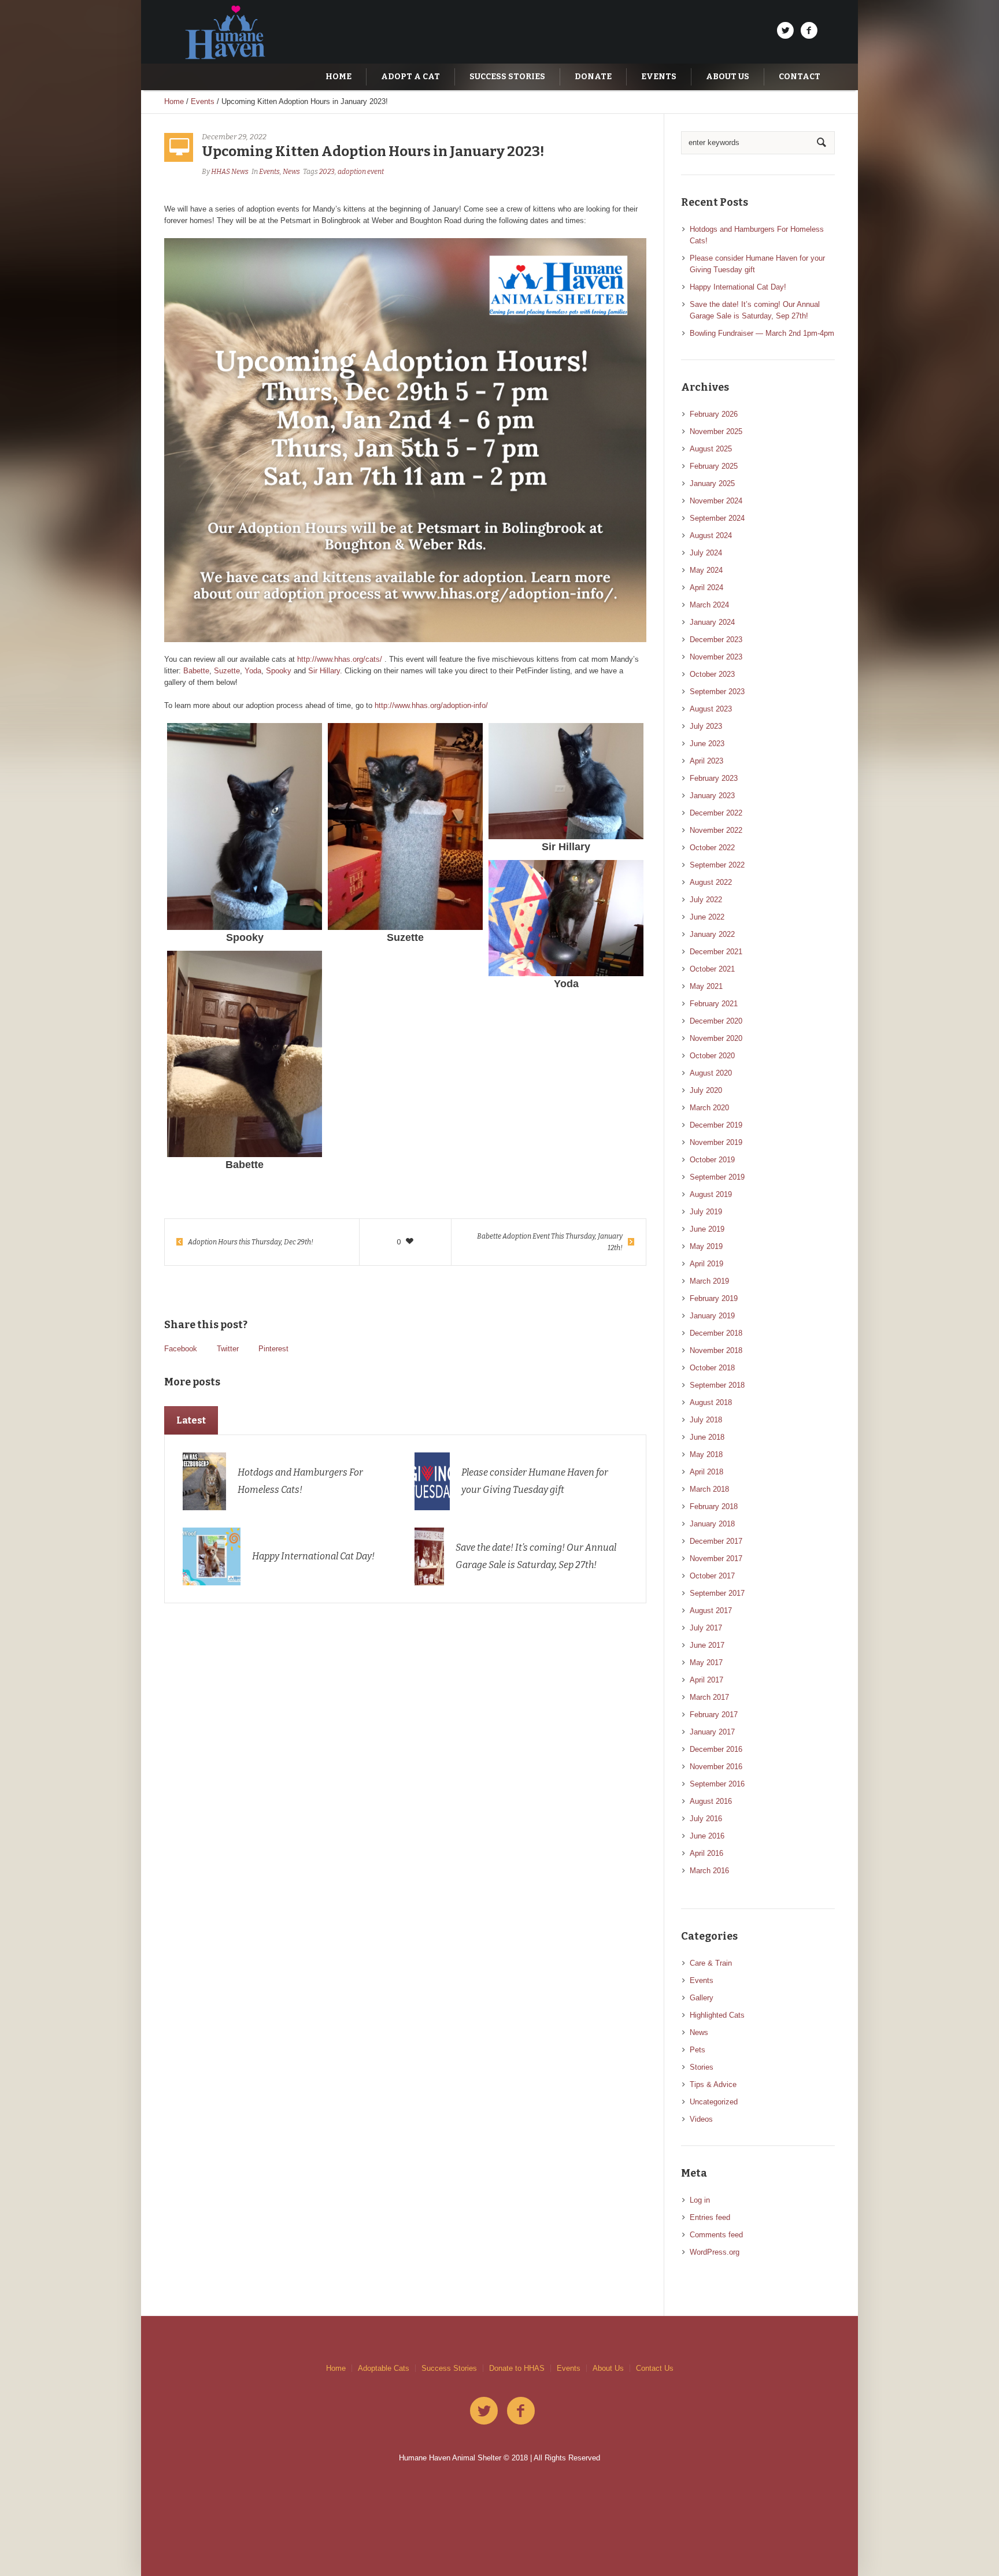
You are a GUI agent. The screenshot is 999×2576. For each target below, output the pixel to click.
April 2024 (706, 588)
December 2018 (716, 1333)
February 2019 (714, 1298)
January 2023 (712, 796)
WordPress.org (715, 2252)
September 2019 (717, 1177)
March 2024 (709, 605)
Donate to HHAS (517, 2368)
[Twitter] (785, 31)
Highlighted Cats (717, 2015)
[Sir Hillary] (566, 781)
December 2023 (716, 640)
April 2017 (706, 1680)
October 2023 (712, 674)
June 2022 (707, 917)
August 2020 (711, 1073)
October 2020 (712, 1056)
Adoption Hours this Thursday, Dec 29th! (251, 1242)
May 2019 (706, 1246)
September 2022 (717, 865)
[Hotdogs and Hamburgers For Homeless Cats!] (205, 1480)
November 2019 (716, 1142)
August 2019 (711, 1194)
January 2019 (712, 1316)
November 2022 (716, 830)
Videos (701, 2119)
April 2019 (706, 1264)
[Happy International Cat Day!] (212, 1556)
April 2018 (706, 1472)
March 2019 (709, 1281)
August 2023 (711, 709)
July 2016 (706, 1819)
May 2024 (706, 570)
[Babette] (245, 1054)
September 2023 (717, 692)
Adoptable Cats (384, 2368)
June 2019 (707, 1229)
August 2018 (711, 1402)
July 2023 (706, 726)
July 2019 (706, 1212)
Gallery (702, 1998)
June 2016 (707, 1836)
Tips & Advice (713, 2084)
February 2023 (714, 778)
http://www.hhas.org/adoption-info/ (431, 705)
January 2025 (712, 483)
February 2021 (714, 1004)
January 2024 (712, 622)
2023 (327, 172)
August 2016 (711, 1801)
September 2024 (717, 518)
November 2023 (716, 657)
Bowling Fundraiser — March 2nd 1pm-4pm (762, 333)
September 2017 (717, 1593)
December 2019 (716, 1125)
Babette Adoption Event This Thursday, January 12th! (550, 1242)
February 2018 (714, 1506)
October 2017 (712, 1576)
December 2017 (716, 1541)
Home (174, 101)
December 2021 (716, 952)
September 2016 (717, 1784)
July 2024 (706, 553)
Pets (698, 2050)
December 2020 (716, 1021)
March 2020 (709, 1108)
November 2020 (716, 1038)
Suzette (227, 671)
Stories (702, 2067)
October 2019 (712, 1160)
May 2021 (706, 986)
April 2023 (706, 761)
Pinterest (273, 1349)
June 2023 (707, 744)
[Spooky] (245, 826)
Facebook (181, 1349)
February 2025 (714, 466)
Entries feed (710, 2217)
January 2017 (712, 1732)
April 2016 (706, 1853)
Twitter (228, 1349)
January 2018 (712, 1524)
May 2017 (706, 1663)
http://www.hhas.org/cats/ (340, 659)
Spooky (279, 671)
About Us (608, 2368)
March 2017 (709, 1697)
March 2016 (709, 1871)
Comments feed (716, 2235)
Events (203, 101)
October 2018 (712, 1368)
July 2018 (706, 1420)
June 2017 (707, 1645)
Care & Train (711, 1963)
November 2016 (716, 1767)
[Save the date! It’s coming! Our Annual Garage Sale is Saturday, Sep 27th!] (429, 1556)
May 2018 (706, 1454)
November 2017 (716, 1558)
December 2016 (716, 1749)
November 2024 (716, 501)
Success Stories (449, 2368)
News (291, 172)
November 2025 (716, 431)
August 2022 (711, 882)
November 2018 (716, 1350)
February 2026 (714, 414)
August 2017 (711, 1611)
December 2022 (716, 813)
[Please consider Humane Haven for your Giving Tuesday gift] (432, 1480)
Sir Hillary (324, 671)
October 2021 (712, 969)
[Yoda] (566, 918)
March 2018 (709, 1489)
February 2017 (714, 1715)
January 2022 (712, 934)
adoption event (361, 172)
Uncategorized (714, 2102)
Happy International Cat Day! (313, 1556)
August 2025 (711, 449)
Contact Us (655, 2368)
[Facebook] (809, 31)
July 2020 (706, 1090)
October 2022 (712, 848)
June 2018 (707, 1437)
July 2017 (706, 1628)
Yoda (253, 671)
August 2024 (711, 535)
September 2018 (717, 1385)
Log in (700, 2200)
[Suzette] (405, 826)
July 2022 (706, 900)
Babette (196, 671)
